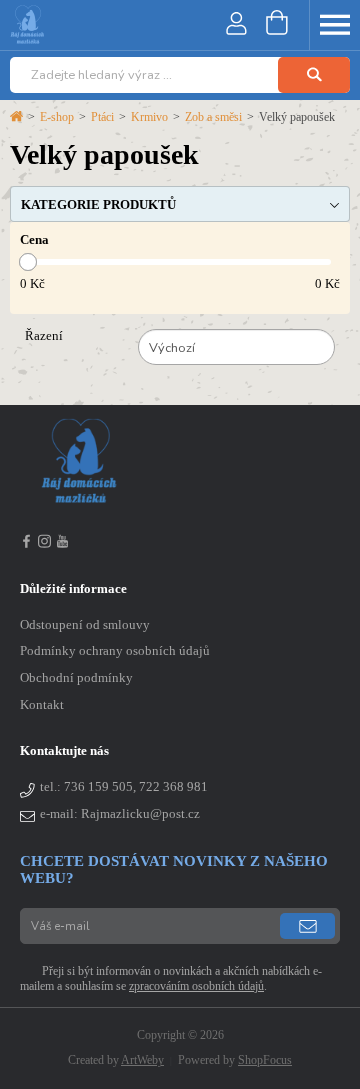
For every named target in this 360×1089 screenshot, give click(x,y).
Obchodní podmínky (76, 678)
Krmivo (149, 117)
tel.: (124, 787)
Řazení (44, 336)
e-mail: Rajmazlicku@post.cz (120, 814)
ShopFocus (265, 1060)
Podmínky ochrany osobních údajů (115, 651)
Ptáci (102, 117)
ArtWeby (142, 1060)
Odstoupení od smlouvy (85, 625)
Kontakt (42, 705)
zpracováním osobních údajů (196, 986)
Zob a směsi (213, 117)
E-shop (57, 117)
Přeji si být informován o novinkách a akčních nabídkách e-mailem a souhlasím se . (171, 978)
